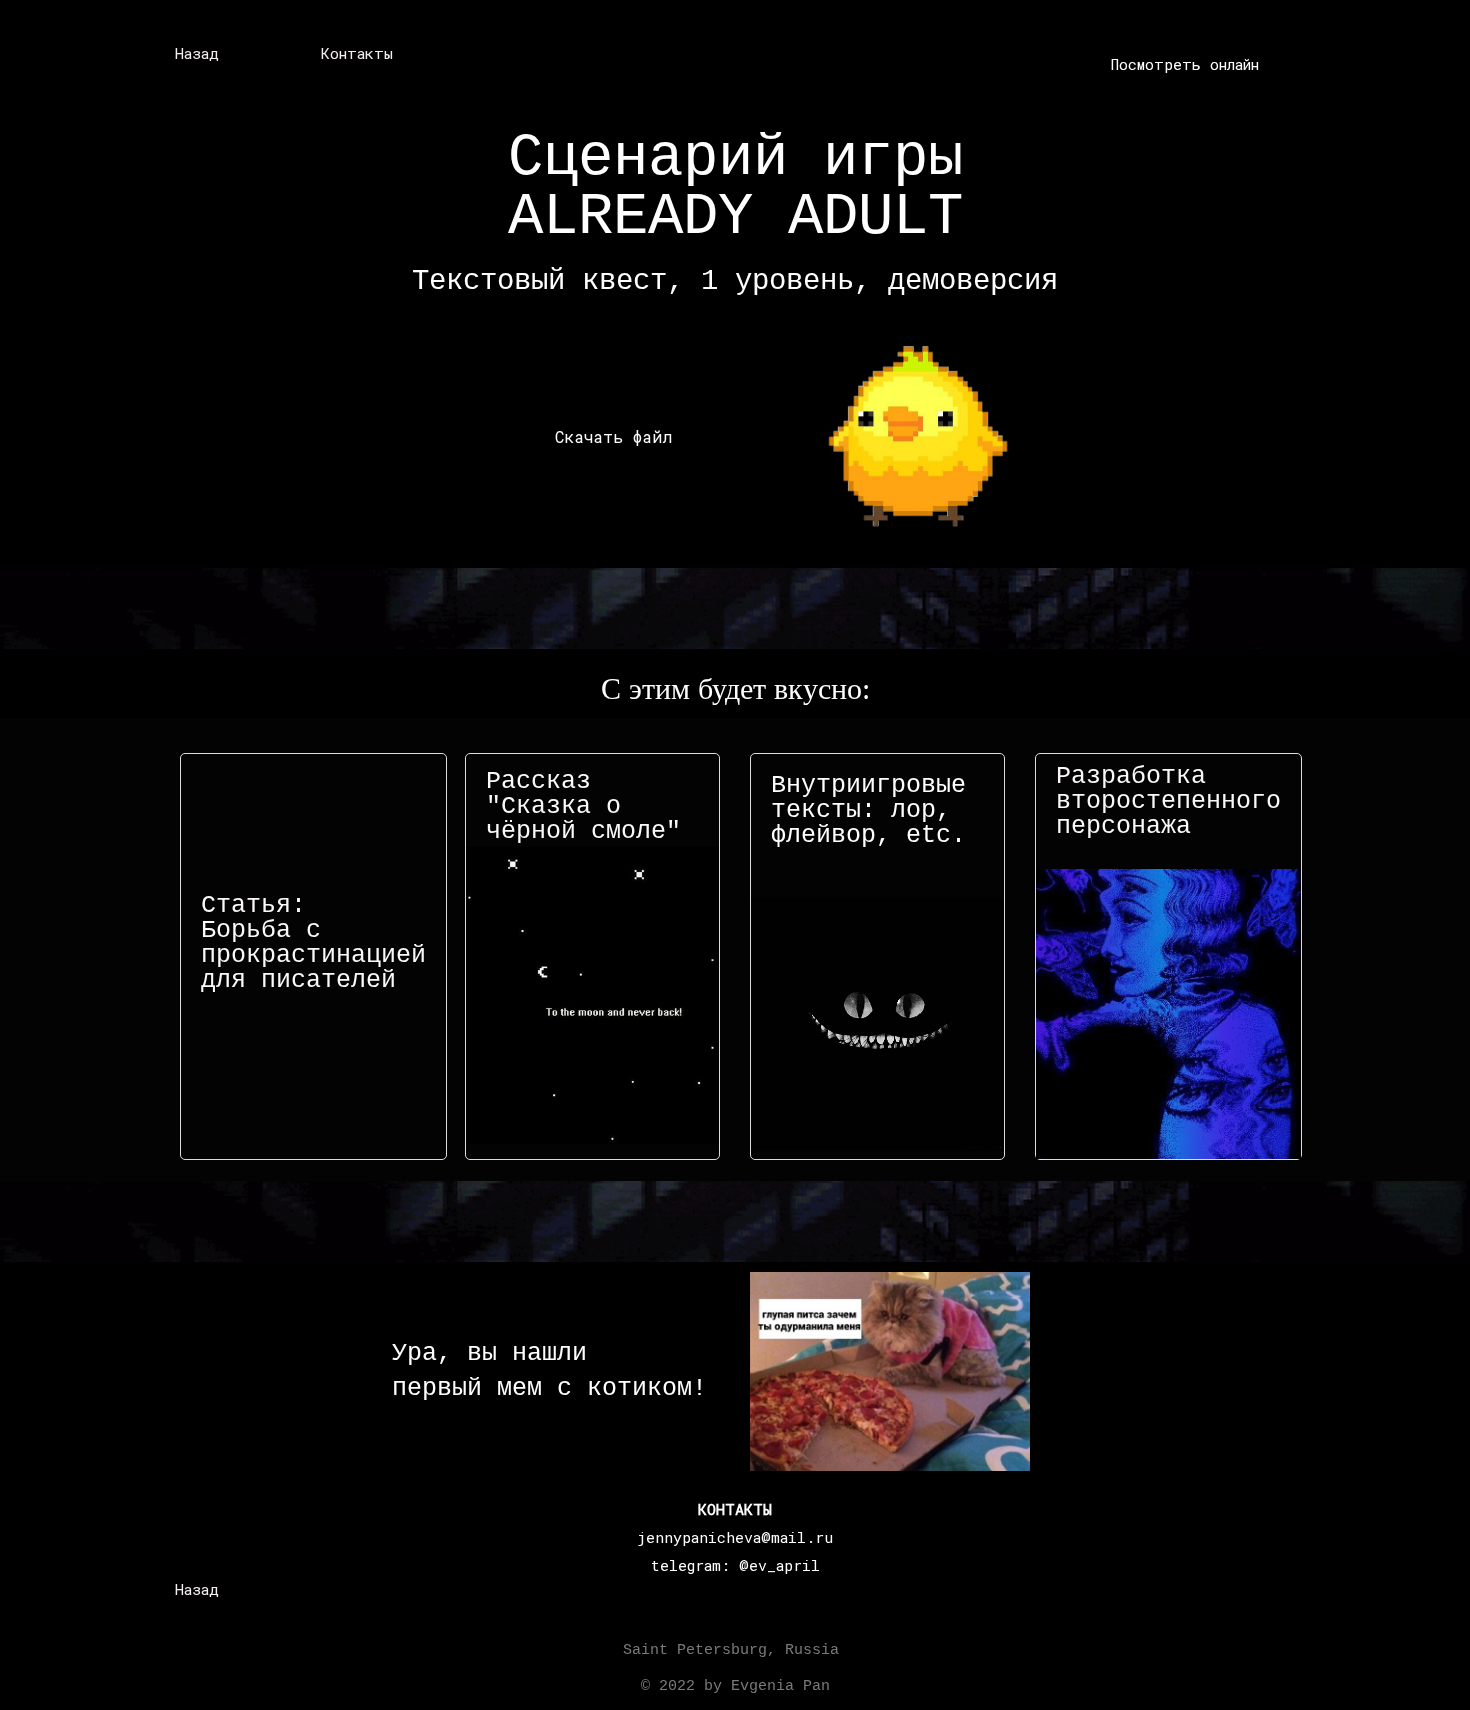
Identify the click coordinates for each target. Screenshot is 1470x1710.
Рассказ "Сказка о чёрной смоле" (583, 806)
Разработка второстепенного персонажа (1168, 801)
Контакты (357, 53)
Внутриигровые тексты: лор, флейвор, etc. (868, 810)
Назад (197, 53)
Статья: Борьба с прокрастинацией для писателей (313, 943)
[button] (1185, 64)
